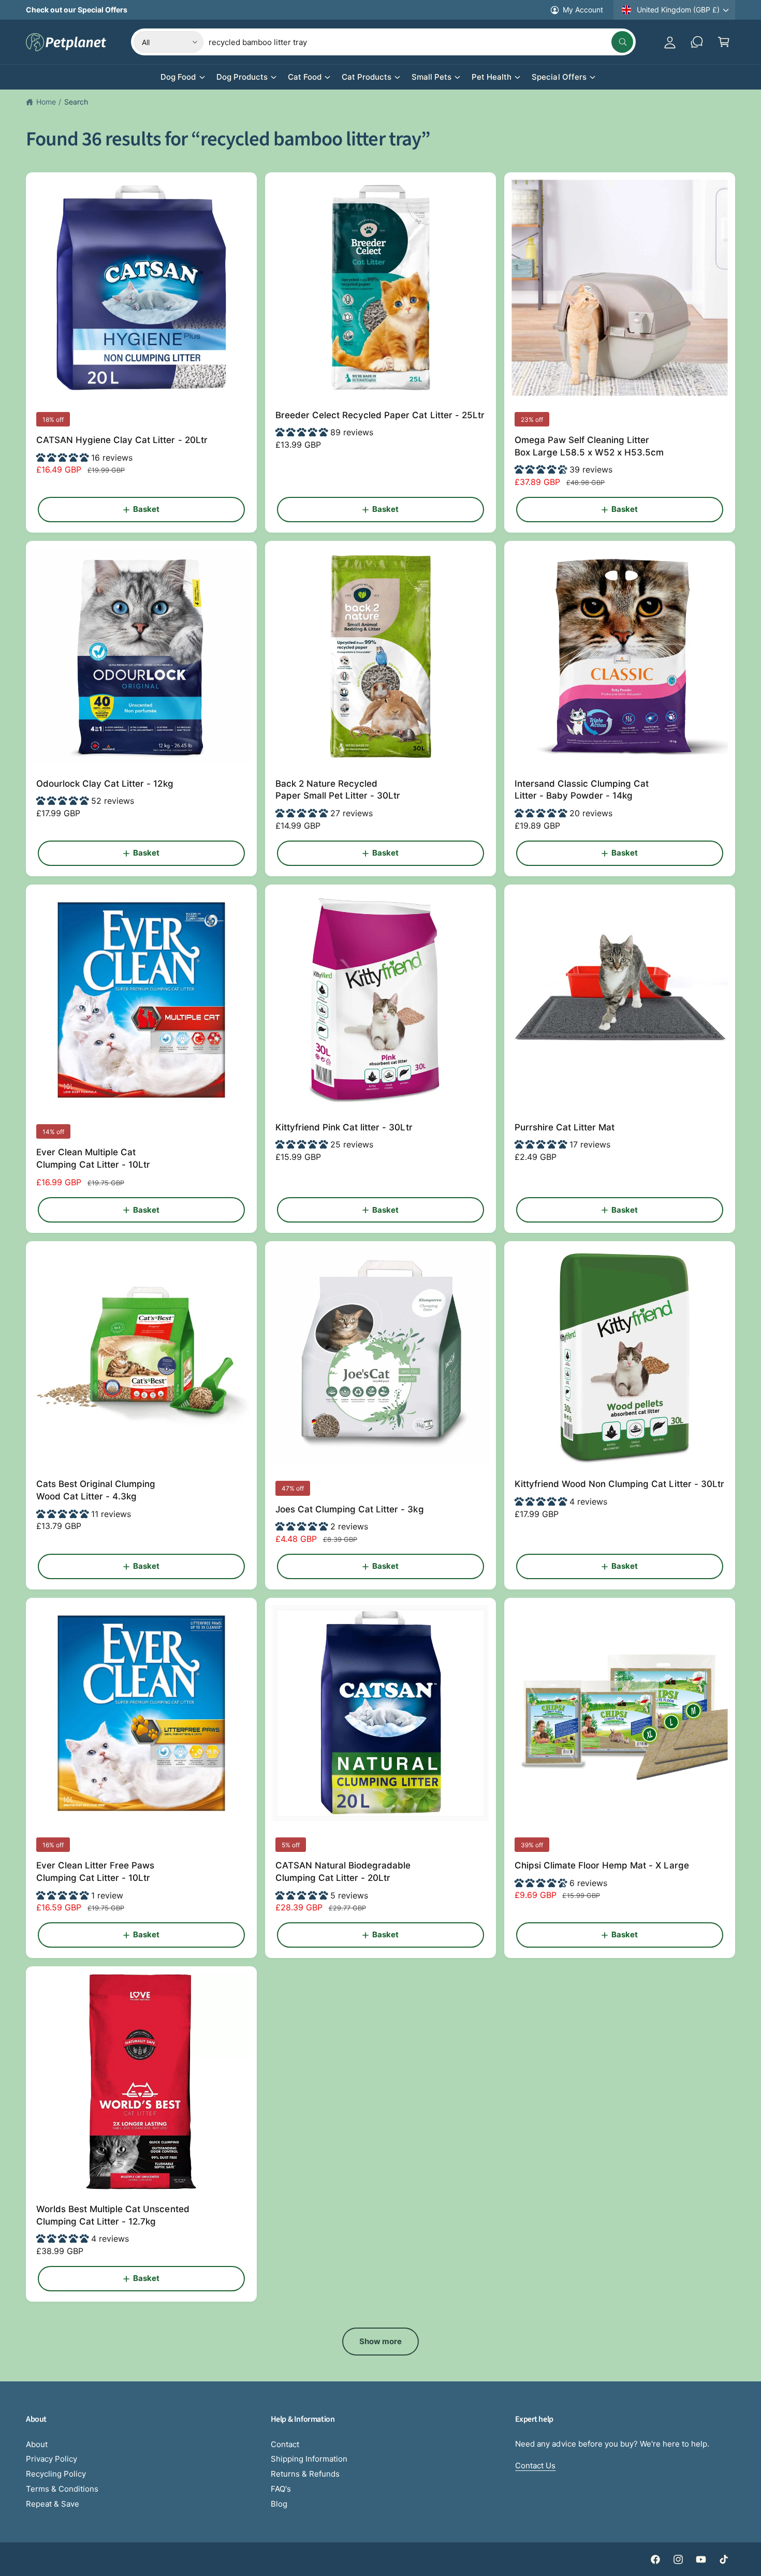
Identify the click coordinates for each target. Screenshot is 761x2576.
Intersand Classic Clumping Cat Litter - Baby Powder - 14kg (582, 790)
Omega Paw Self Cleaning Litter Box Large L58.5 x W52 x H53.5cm (589, 446)
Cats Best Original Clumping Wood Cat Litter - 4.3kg (96, 1490)
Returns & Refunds (305, 2474)
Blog (279, 2504)
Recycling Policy (56, 2474)
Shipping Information (309, 2459)
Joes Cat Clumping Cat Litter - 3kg (350, 1509)
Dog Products (242, 77)
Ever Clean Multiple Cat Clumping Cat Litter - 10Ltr (93, 1158)
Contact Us (535, 2465)
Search (76, 102)
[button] (724, 42)
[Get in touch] (697, 42)
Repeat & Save (53, 2504)
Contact (285, 2444)
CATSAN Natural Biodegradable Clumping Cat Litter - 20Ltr (343, 1872)
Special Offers (559, 77)
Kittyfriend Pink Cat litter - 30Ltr (344, 1127)
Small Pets (431, 77)
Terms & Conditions (62, 2489)
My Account (583, 10)
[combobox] (421, 42)
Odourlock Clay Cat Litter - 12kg (105, 784)
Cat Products (367, 77)
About (37, 2444)
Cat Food (305, 77)
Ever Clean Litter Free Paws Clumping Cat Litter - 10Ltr (95, 1872)
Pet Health (492, 77)
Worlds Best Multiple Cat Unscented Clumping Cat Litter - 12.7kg (113, 2215)
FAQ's (281, 2489)
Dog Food (178, 77)
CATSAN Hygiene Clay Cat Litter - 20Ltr (122, 440)
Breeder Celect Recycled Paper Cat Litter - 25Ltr (380, 415)
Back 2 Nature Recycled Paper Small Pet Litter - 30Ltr (338, 790)
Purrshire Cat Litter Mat (565, 1127)
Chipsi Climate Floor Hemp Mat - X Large (602, 1865)
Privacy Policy (52, 2459)
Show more (381, 2341)
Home (46, 102)
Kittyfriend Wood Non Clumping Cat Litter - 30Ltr (619, 1484)
